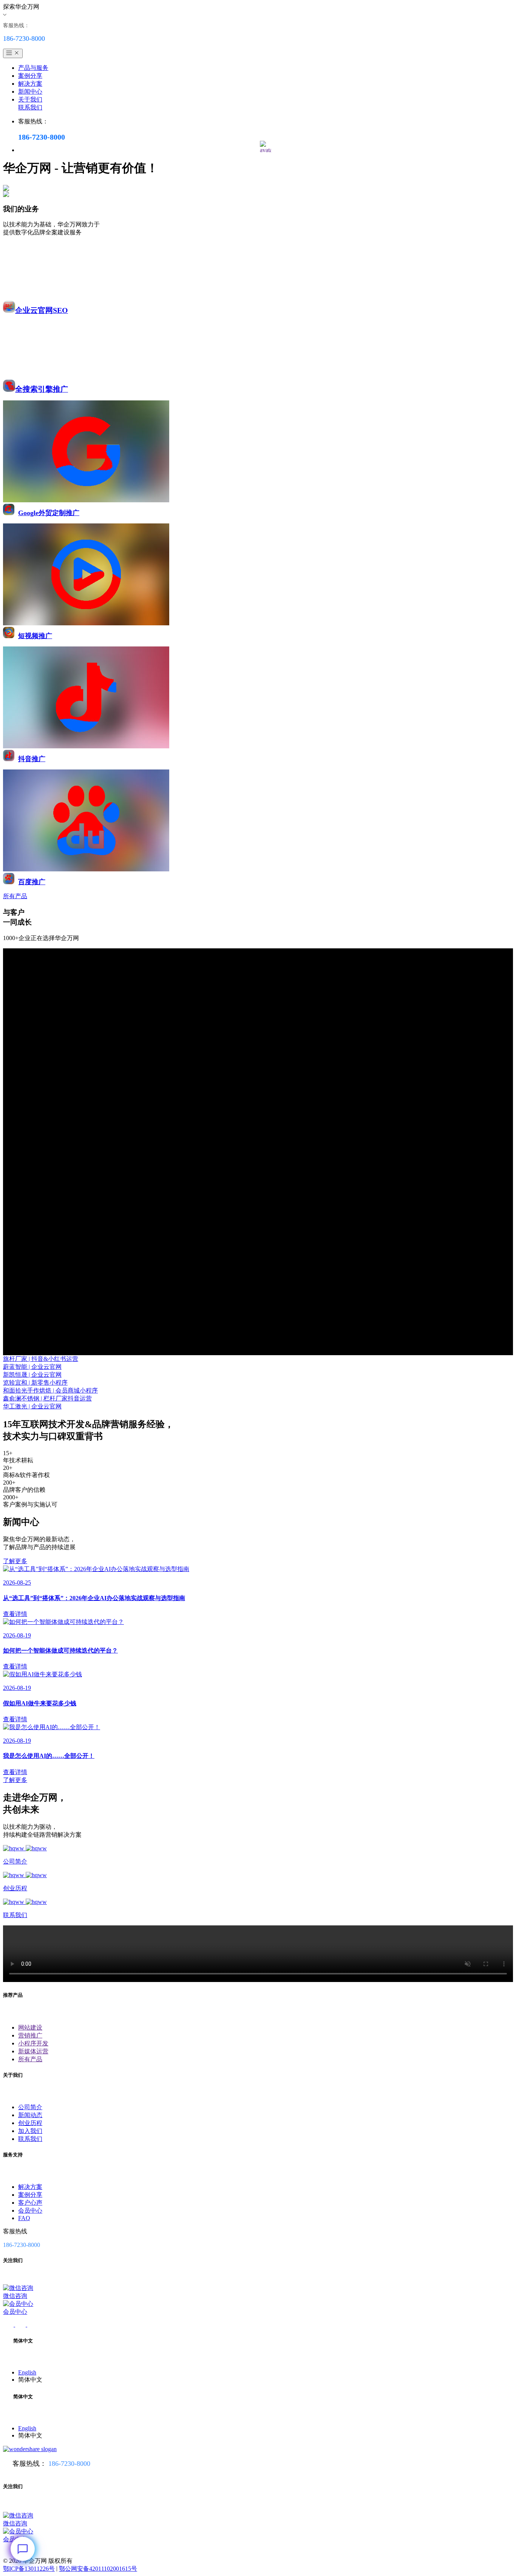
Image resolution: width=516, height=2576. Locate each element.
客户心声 (30, 2203)
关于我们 (30, 99)
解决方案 (30, 84)
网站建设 (30, 2027)
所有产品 (30, 2059)
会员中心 (30, 2211)
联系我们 (30, 107)
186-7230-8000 (69, 2464)
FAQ (24, 2218)
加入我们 (30, 2131)
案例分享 (30, 76)
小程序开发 (33, 2043)
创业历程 (30, 2123)
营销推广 (30, 2035)
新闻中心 (30, 92)
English (27, 2372)
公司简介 (30, 2107)
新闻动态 (30, 2115)
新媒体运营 (33, 2051)
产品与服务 (33, 68)
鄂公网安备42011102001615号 (98, 2569)
